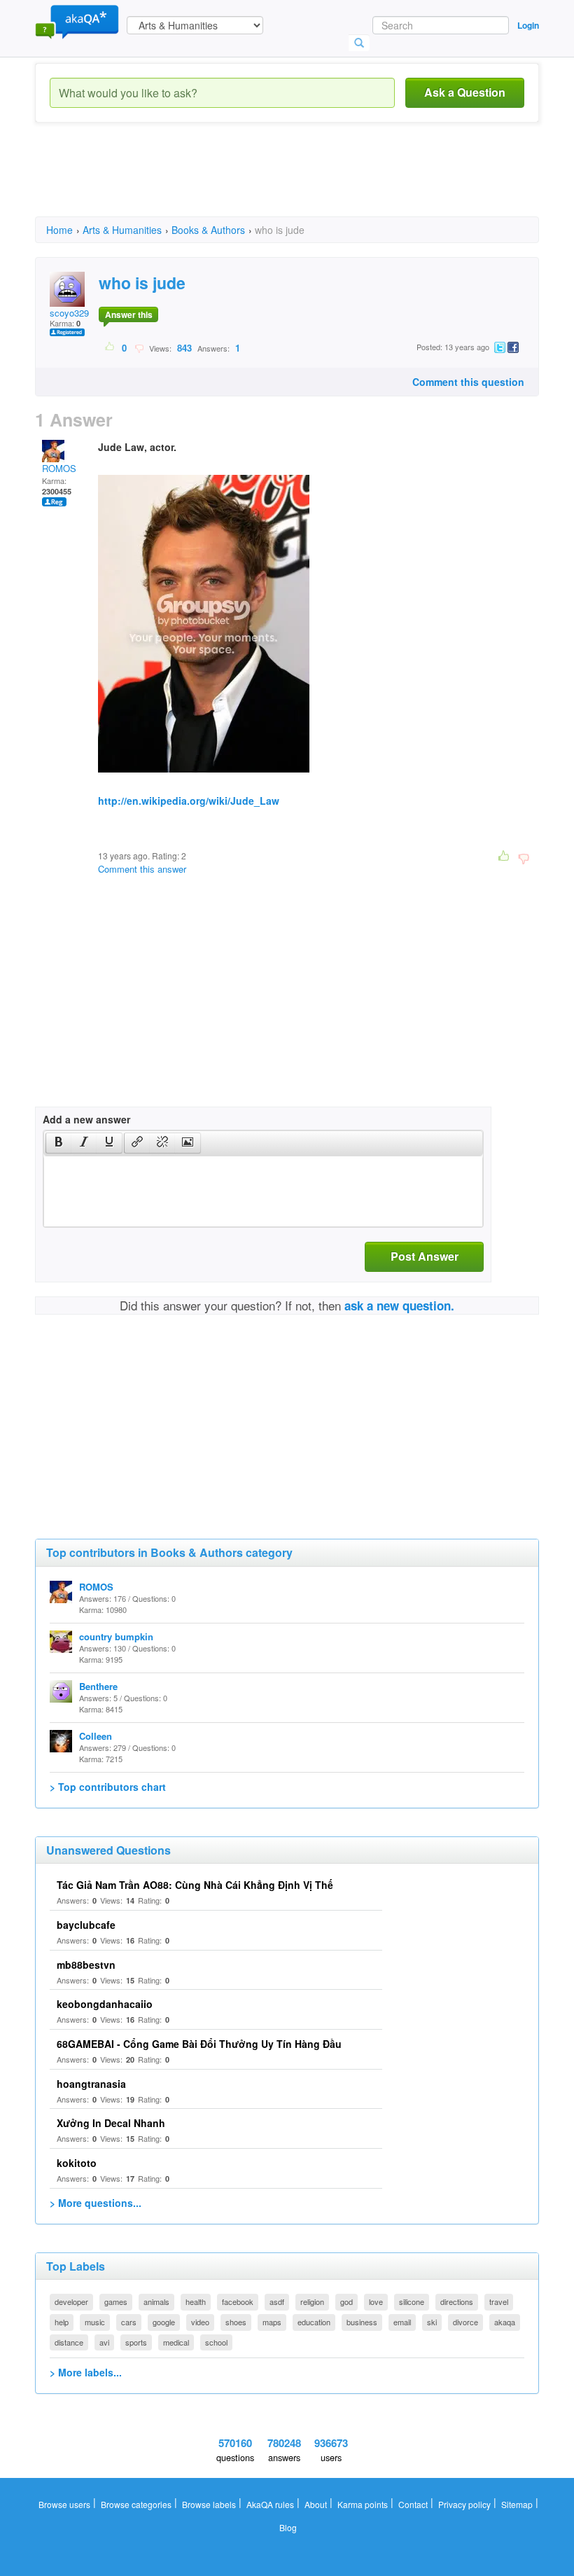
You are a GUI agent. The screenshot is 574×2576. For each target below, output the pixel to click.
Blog (288, 2527)
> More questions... (96, 2203)
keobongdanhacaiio (105, 2004)
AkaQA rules (270, 2504)
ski (432, 2322)
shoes (236, 2322)
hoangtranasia (91, 2084)
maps (272, 2322)
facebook (238, 2301)
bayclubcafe (86, 1925)
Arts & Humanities (122, 230)
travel (499, 2301)
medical (176, 2342)
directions (457, 2301)
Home (59, 230)
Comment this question (468, 382)
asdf (277, 2301)
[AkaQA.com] (77, 21)
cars (129, 2322)
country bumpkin (116, 1636)
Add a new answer (86, 1119)
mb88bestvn (86, 1965)
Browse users (64, 2504)
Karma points (363, 2504)
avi (104, 2342)
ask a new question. (399, 1306)
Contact (413, 2504)
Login (528, 25)
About (316, 2504)
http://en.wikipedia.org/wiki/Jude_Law (189, 801)
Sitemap (517, 2504)
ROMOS (59, 468)
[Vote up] (110, 347)
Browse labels (209, 2504)
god (346, 2301)
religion (312, 2301)
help (62, 2322)
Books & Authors (208, 230)
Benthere (98, 1686)
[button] (58, 1143)
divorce (465, 2322)
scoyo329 (69, 313)
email (402, 2322)
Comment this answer (142, 869)
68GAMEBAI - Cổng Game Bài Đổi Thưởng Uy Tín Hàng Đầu (199, 2044)
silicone (412, 2301)
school (216, 2342)
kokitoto (77, 2163)
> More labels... (86, 2372)
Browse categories (136, 2504)
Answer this (129, 314)
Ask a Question (465, 92)
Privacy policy (464, 2504)
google (164, 2322)
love (376, 2301)
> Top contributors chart (108, 1787)
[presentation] (59, 1143)
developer (71, 2301)
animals (156, 2301)
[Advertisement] (290, 182)
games (116, 2301)
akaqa (505, 2322)
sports (136, 2342)
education (314, 2322)
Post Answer (425, 1256)
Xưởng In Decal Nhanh (111, 2123)
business (362, 2322)
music (95, 2322)
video (200, 2322)
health (196, 2301)
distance (69, 2342)
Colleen (96, 1736)
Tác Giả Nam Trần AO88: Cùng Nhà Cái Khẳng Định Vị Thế (195, 1885)
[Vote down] (139, 347)
